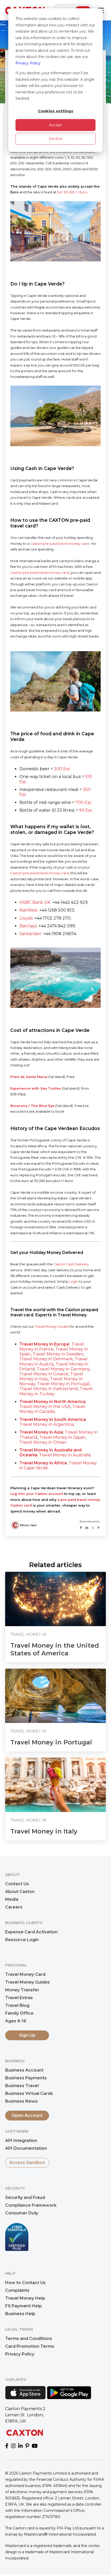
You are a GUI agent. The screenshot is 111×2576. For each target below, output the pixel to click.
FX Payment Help (23, 2306)
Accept (55, 125)
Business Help (20, 2314)
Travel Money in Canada (52, 1409)
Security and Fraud (25, 2197)
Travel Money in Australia (65, 1455)
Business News (21, 2101)
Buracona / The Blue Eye (32, 1106)
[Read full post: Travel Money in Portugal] (55, 1696)
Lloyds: (26, 918)
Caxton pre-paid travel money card (60, 544)
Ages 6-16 (16, 2021)
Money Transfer (22, 1990)
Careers (14, 1907)
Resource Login (22, 1940)
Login (74, 1282)
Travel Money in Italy (44, 1831)
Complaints (17, 2290)
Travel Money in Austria (53, 1361)
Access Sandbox (27, 2163)
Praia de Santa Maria (29, 1077)
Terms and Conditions (29, 2339)
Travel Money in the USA (45, 1407)
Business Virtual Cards (29, 2093)
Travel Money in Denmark (46, 1359)
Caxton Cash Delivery (71, 1264)
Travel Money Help (25, 2298)
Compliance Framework (31, 2205)
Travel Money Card (25, 1974)
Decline (56, 139)
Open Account (27, 2115)
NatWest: (29, 910)
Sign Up (27, 2035)
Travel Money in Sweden (58, 1354)
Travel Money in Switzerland (49, 1389)
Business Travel (22, 2086)
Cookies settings (56, 111)
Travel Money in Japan (62, 1437)
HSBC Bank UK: (35, 902)
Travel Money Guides (52, 1327)
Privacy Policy (28, 63)
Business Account (24, 2070)
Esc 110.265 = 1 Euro (72, 192)
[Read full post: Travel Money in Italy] (55, 1785)
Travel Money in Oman (43, 1442)
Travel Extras (19, 1998)
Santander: (31, 934)
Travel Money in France (52, 1347)
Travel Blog (17, 2005)
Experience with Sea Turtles (36, 1088)
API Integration (21, 2141)
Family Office (19, 2013)
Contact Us (17, 1884)
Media (12, 1899)
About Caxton (20, 1892)
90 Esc (86, 810)
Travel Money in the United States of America (55, 1649)
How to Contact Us (25, 2283)
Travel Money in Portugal (63, 1384)
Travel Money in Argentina (47, 1424)
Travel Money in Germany (63, 1369)
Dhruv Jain (28, 1525)
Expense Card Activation (31, 1932)
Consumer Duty (22, 2213)
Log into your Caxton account (37, 1494)
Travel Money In (28, 1634)
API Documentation (26, 2148)
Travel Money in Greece (44, 1374)
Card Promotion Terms (30, 2346)
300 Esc (62, 769)
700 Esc (84, 802)
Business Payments (26, 2078)
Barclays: (28, 926)
